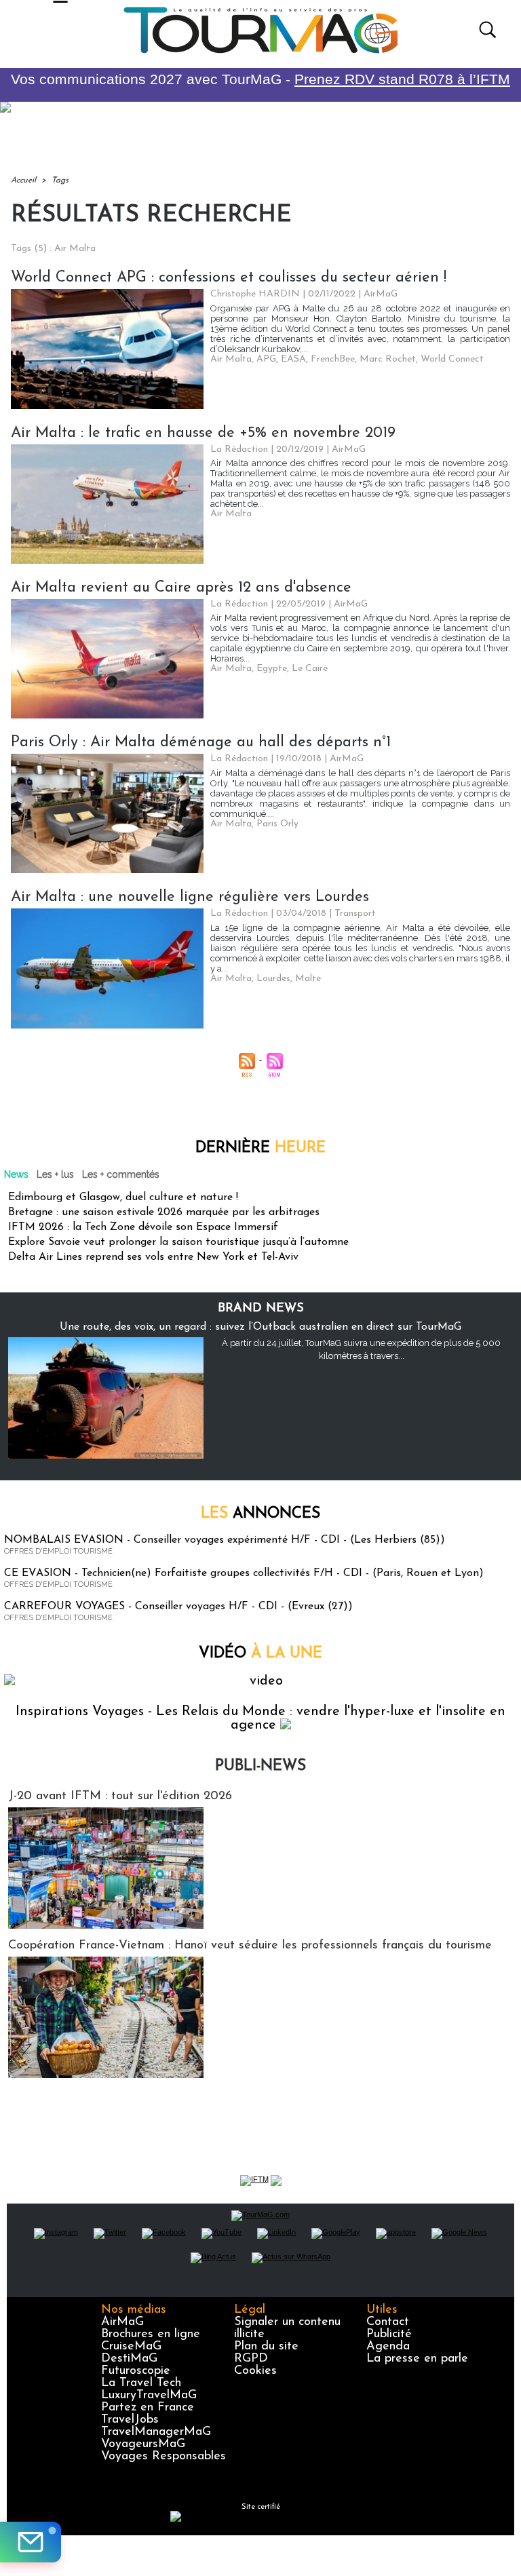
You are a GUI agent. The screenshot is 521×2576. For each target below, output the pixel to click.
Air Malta (231, 359)
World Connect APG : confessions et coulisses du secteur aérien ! (229, 278)
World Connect (452, 359)
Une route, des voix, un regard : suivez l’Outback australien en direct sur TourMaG (260, 1327)
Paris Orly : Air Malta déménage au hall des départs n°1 (201, 743)
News (16, 1174)
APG (266, 359)
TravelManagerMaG (156, 2432)
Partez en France (148, 2408)
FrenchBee (333, 359)
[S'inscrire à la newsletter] (31, 2542)
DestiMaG (129, 2359)
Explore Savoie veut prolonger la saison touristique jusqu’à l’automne (178, 1242)
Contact (388, 2322)
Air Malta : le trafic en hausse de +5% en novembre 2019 (203, 433)
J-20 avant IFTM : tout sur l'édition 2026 (120, 1796)
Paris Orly (277, 824)
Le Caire (310, 669)
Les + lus (55, 1174)
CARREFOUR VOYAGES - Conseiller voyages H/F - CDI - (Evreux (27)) (178, 1607)
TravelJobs (130, 2420)
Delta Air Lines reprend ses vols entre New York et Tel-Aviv (153, 1257)
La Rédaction (239, 449)
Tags (60, 180)
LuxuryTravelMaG (149, 2396)
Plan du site (266, 2347)
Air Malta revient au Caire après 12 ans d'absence (181, 588)
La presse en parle (417, 2359)
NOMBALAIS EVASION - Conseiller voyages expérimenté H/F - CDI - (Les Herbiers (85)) (225, 1540)
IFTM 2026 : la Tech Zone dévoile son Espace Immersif (143, 1227)
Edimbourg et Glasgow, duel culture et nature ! (123, 1197)
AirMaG (122, 2322)
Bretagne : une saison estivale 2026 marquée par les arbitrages (164, 1212)
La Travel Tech (141, 2383)
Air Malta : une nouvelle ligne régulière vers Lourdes (190, 897)
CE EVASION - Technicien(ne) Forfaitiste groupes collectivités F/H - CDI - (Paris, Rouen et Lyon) (244, 1573)
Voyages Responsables (163, 2457)
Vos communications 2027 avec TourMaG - (260, 79)
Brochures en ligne (151, 2334)
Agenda (388, 2347)
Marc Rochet (388, 359)
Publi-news (260, 1766)
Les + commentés (121, 1174)
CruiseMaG (131, 2347)
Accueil (23, 180)
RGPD (251, 2359)
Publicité (389, 2334)
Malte (308, 979)
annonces (260, 1514)
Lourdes (273, 979)
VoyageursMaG (143, 2444)
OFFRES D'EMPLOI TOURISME (58, 1551)
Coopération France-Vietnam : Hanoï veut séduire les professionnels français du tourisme (250, 1946)
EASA (293, 359)
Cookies (255, 2371)
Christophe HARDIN (255, 294)
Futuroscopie (136, 2371)
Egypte (272, 669)
